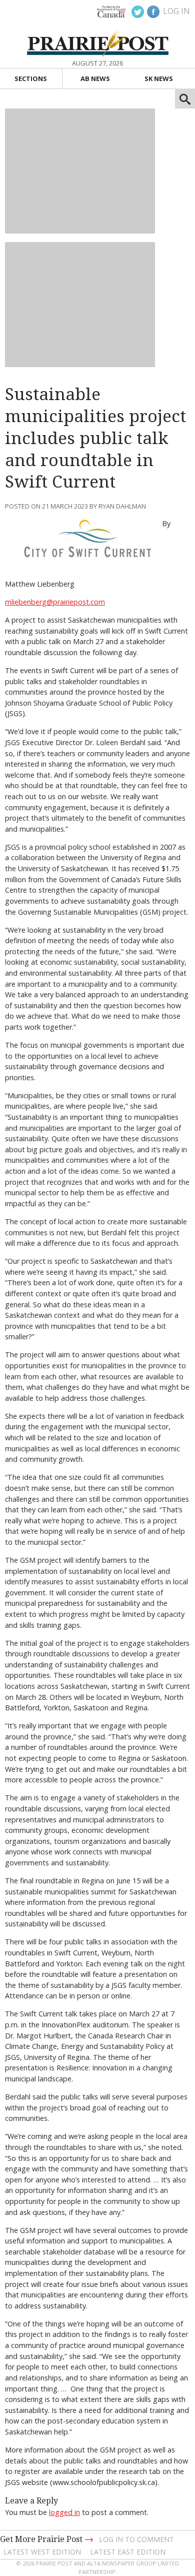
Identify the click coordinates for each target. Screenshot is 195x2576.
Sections (31, 79)
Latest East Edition (128, 2552)
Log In (176, 11)
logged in (64, 2512)
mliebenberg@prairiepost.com (55, 602)
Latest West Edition (42, 2552)
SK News (159, 79)
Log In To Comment (136, 2539)
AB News (95, 79)
